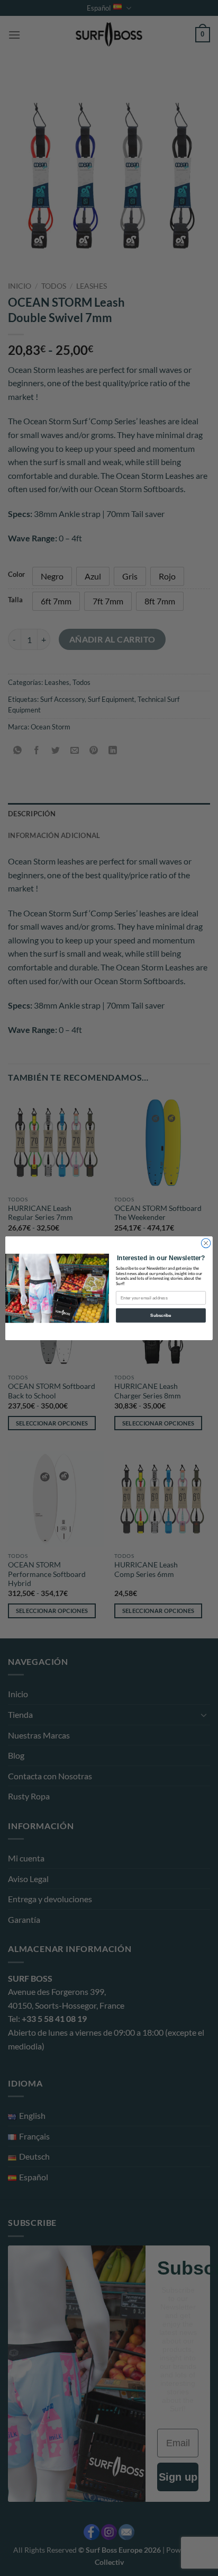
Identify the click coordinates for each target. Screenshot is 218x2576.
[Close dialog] (206, 1243)
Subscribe (161, 1315)
